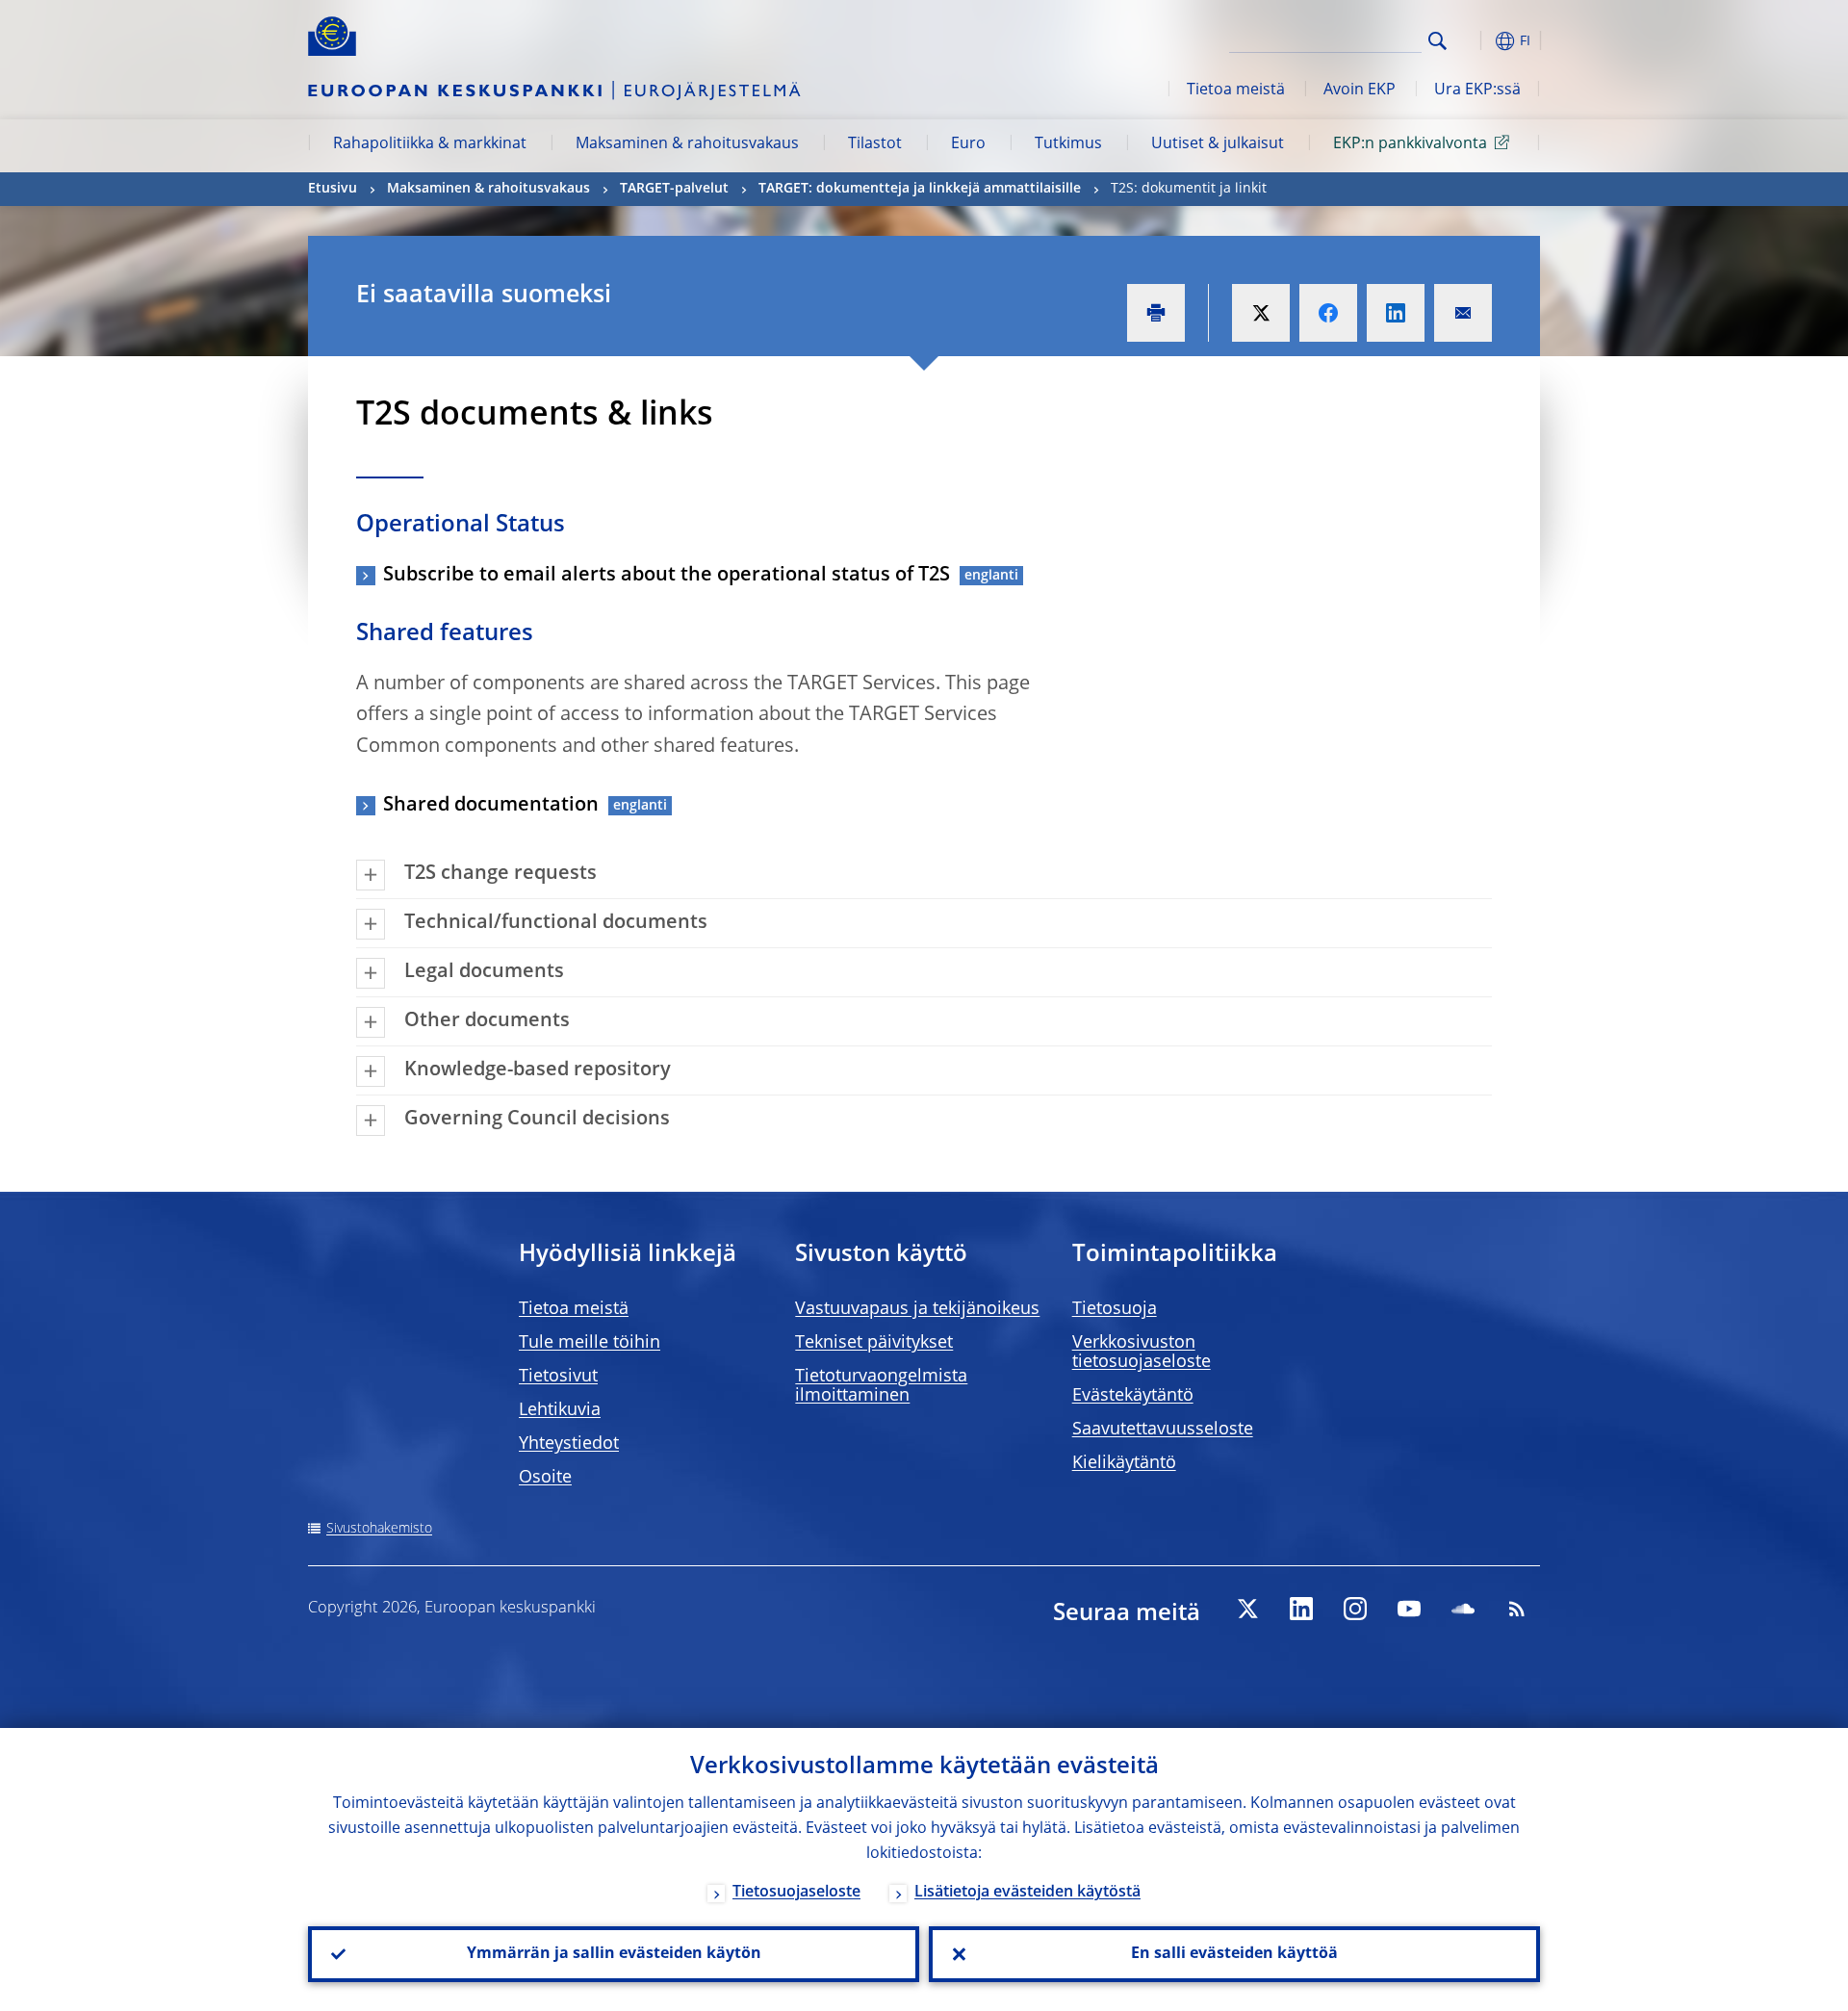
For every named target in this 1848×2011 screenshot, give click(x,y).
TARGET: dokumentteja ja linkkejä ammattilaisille (920, 189)
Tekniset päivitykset (874, 1343)
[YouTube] (1409, 1609)
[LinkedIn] (1301, 1609)
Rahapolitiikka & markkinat (430, 144)
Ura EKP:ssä (1477, 90)
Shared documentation (491, 806)
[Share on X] (1261, 313)
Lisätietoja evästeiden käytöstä (1027, 1893)
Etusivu (333, 189)
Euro (968, 144)
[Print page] (1156, 313)
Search (1437, 41)
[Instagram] (1355, 1609)
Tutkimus (1068, 144)
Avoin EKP (1360, 90)
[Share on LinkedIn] (1396, 313)
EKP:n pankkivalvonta (1410, 144)
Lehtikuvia (560, 1410)
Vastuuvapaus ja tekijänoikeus (917, 1309)
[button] (1473, 41)
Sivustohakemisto (379, 1529)
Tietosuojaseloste (796, 1893)
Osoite (545, 1478)
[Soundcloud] (1463, 1609)
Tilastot (875, 144)
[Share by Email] (1463, 313)
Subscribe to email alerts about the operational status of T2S (667, 576)
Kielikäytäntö (1124, 1463)
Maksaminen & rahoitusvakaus (687, 144)
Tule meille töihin (590, 1343)
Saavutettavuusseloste (1163, 1430)
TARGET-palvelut (674, 189)
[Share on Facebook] (1328, 313)
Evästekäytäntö (1133, 1396)
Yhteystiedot (569, 1444)
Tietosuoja (1115, 1309)
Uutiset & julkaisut (1218, 144)
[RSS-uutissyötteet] (1517, 1609)
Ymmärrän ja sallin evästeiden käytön (614, 1954)
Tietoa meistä (1236, 90)
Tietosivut (558, 1377)
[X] (1247, 1609)
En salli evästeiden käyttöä (1234, 1954)
